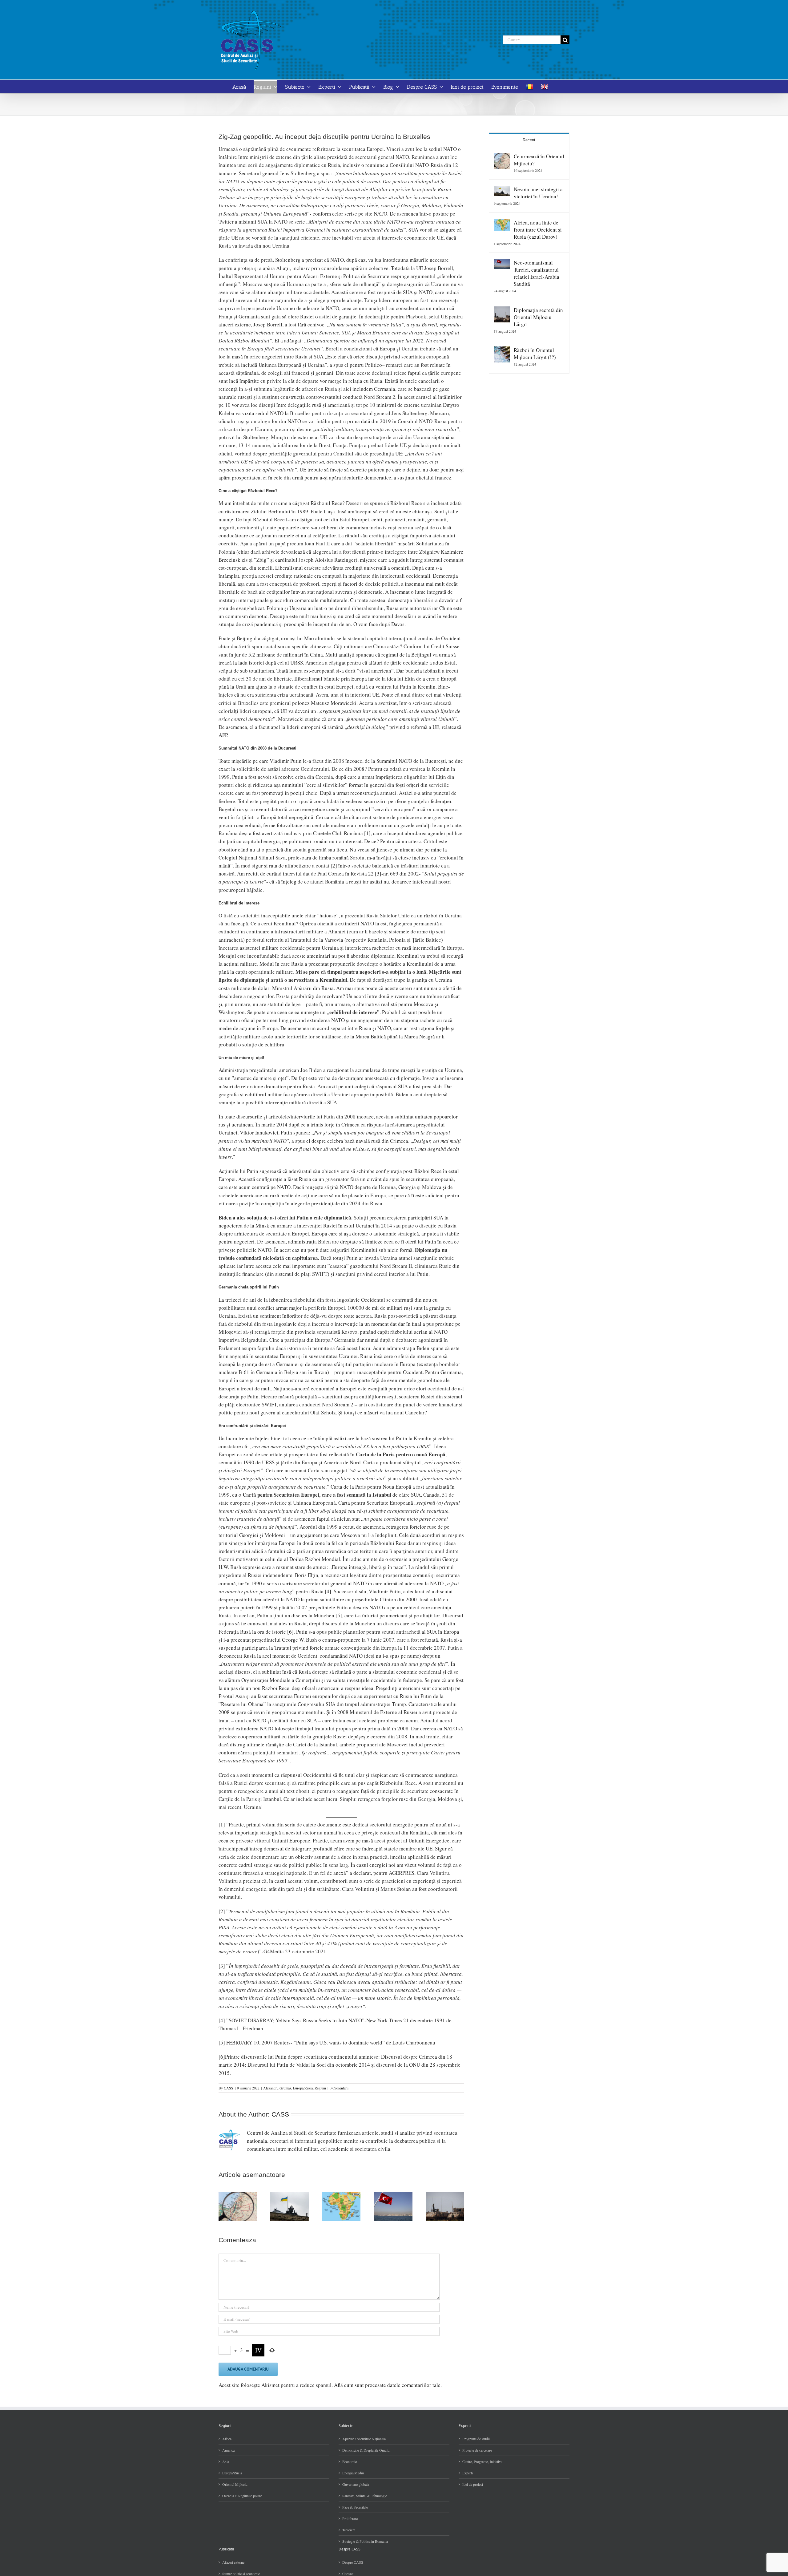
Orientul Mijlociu (235, 2484)
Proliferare (350, 2518)
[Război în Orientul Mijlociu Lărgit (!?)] (502, 350)
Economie (350, 2461)
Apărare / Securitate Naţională (364, 2439)
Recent (529, 140)
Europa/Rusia (303, 2088)
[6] (290, 1632)
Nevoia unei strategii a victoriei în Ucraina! (538, 193)
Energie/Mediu (353, 2473)
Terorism (349, 2530)
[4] (328, 1591)
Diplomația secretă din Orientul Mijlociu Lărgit (538, 317)
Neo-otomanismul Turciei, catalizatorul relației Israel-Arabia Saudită (537, 273)
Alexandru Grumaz (277, 2088)
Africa (227, 2439)
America (228, 2450)
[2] (334, 865)
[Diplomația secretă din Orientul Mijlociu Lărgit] (502, 310)
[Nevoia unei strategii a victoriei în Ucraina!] (502, 190)
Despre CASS (353, 2562)
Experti (468, 2473)
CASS (229, 2088)
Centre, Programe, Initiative (482, 2461)
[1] (367, 833)
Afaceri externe (233, 2562)
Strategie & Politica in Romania (365, 2541)
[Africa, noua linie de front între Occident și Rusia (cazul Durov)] (502, 223)
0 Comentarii (339, 2088)
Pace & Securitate (355, 2507)
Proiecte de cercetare (477, 2450)
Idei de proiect (473, 2484)
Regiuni (320, 2088)
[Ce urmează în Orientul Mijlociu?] (502, 157)
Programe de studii (476, 2439)
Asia (226, 2461)
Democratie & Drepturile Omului (366, 2450)
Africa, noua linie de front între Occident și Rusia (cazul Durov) (538, 230)
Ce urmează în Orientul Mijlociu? (539, 160)
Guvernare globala (356, 2484)
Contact (348, 2574)
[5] (339, 1615)
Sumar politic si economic (241, 2574)
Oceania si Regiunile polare (242, 2496)
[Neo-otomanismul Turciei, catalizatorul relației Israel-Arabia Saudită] (502, 263)
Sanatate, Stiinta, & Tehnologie (365, 2496)
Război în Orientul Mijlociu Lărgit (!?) (535, 354)
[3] (378, 873)
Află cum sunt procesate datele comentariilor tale (387, 2385)
